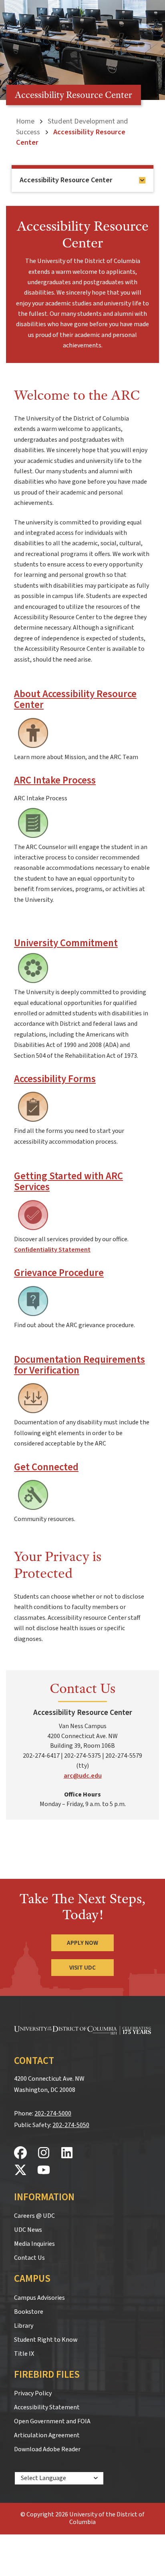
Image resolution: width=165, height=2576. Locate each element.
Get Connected (46, 1467)
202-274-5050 (71, 2125)
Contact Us (29, 2258)
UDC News (28, 2230)
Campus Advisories (39, 2298)
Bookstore (29, 2312)
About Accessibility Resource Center (75, 700)
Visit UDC (82, 1968)
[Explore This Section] (142, 180)
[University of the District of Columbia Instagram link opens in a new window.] (44, 2153)
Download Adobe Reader (47, 2449)
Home (25, 121)
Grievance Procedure (59, 1273)
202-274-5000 (53, 2113)
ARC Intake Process (55, 781)
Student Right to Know (46, 2340)
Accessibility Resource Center (66, 180)
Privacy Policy (33, 2393)
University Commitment (66, 943)
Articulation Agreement (47, 2435)
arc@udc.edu (83, 1776)
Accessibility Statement (47, 2407)
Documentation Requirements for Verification (79, 1365)
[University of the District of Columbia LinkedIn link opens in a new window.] (67, 2153)
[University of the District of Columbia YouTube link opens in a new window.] (44, 2170)
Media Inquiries (34, 2244)
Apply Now (82, 1943)
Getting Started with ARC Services (68, 1182)
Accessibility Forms (55, 1079)
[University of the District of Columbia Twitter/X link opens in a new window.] (20, 2170)
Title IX (24, 2354)
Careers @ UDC (34, 2216)
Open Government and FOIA (52, 2421)
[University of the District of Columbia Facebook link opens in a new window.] (20, 2153)
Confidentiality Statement (52, 1250)
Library (24, 2326)
